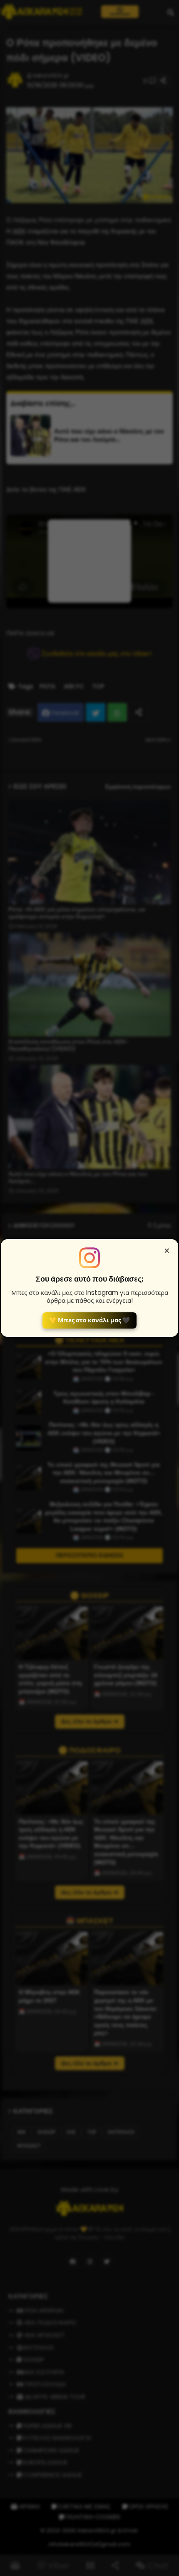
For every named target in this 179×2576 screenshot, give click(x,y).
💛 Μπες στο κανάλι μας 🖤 (89, 1320)
